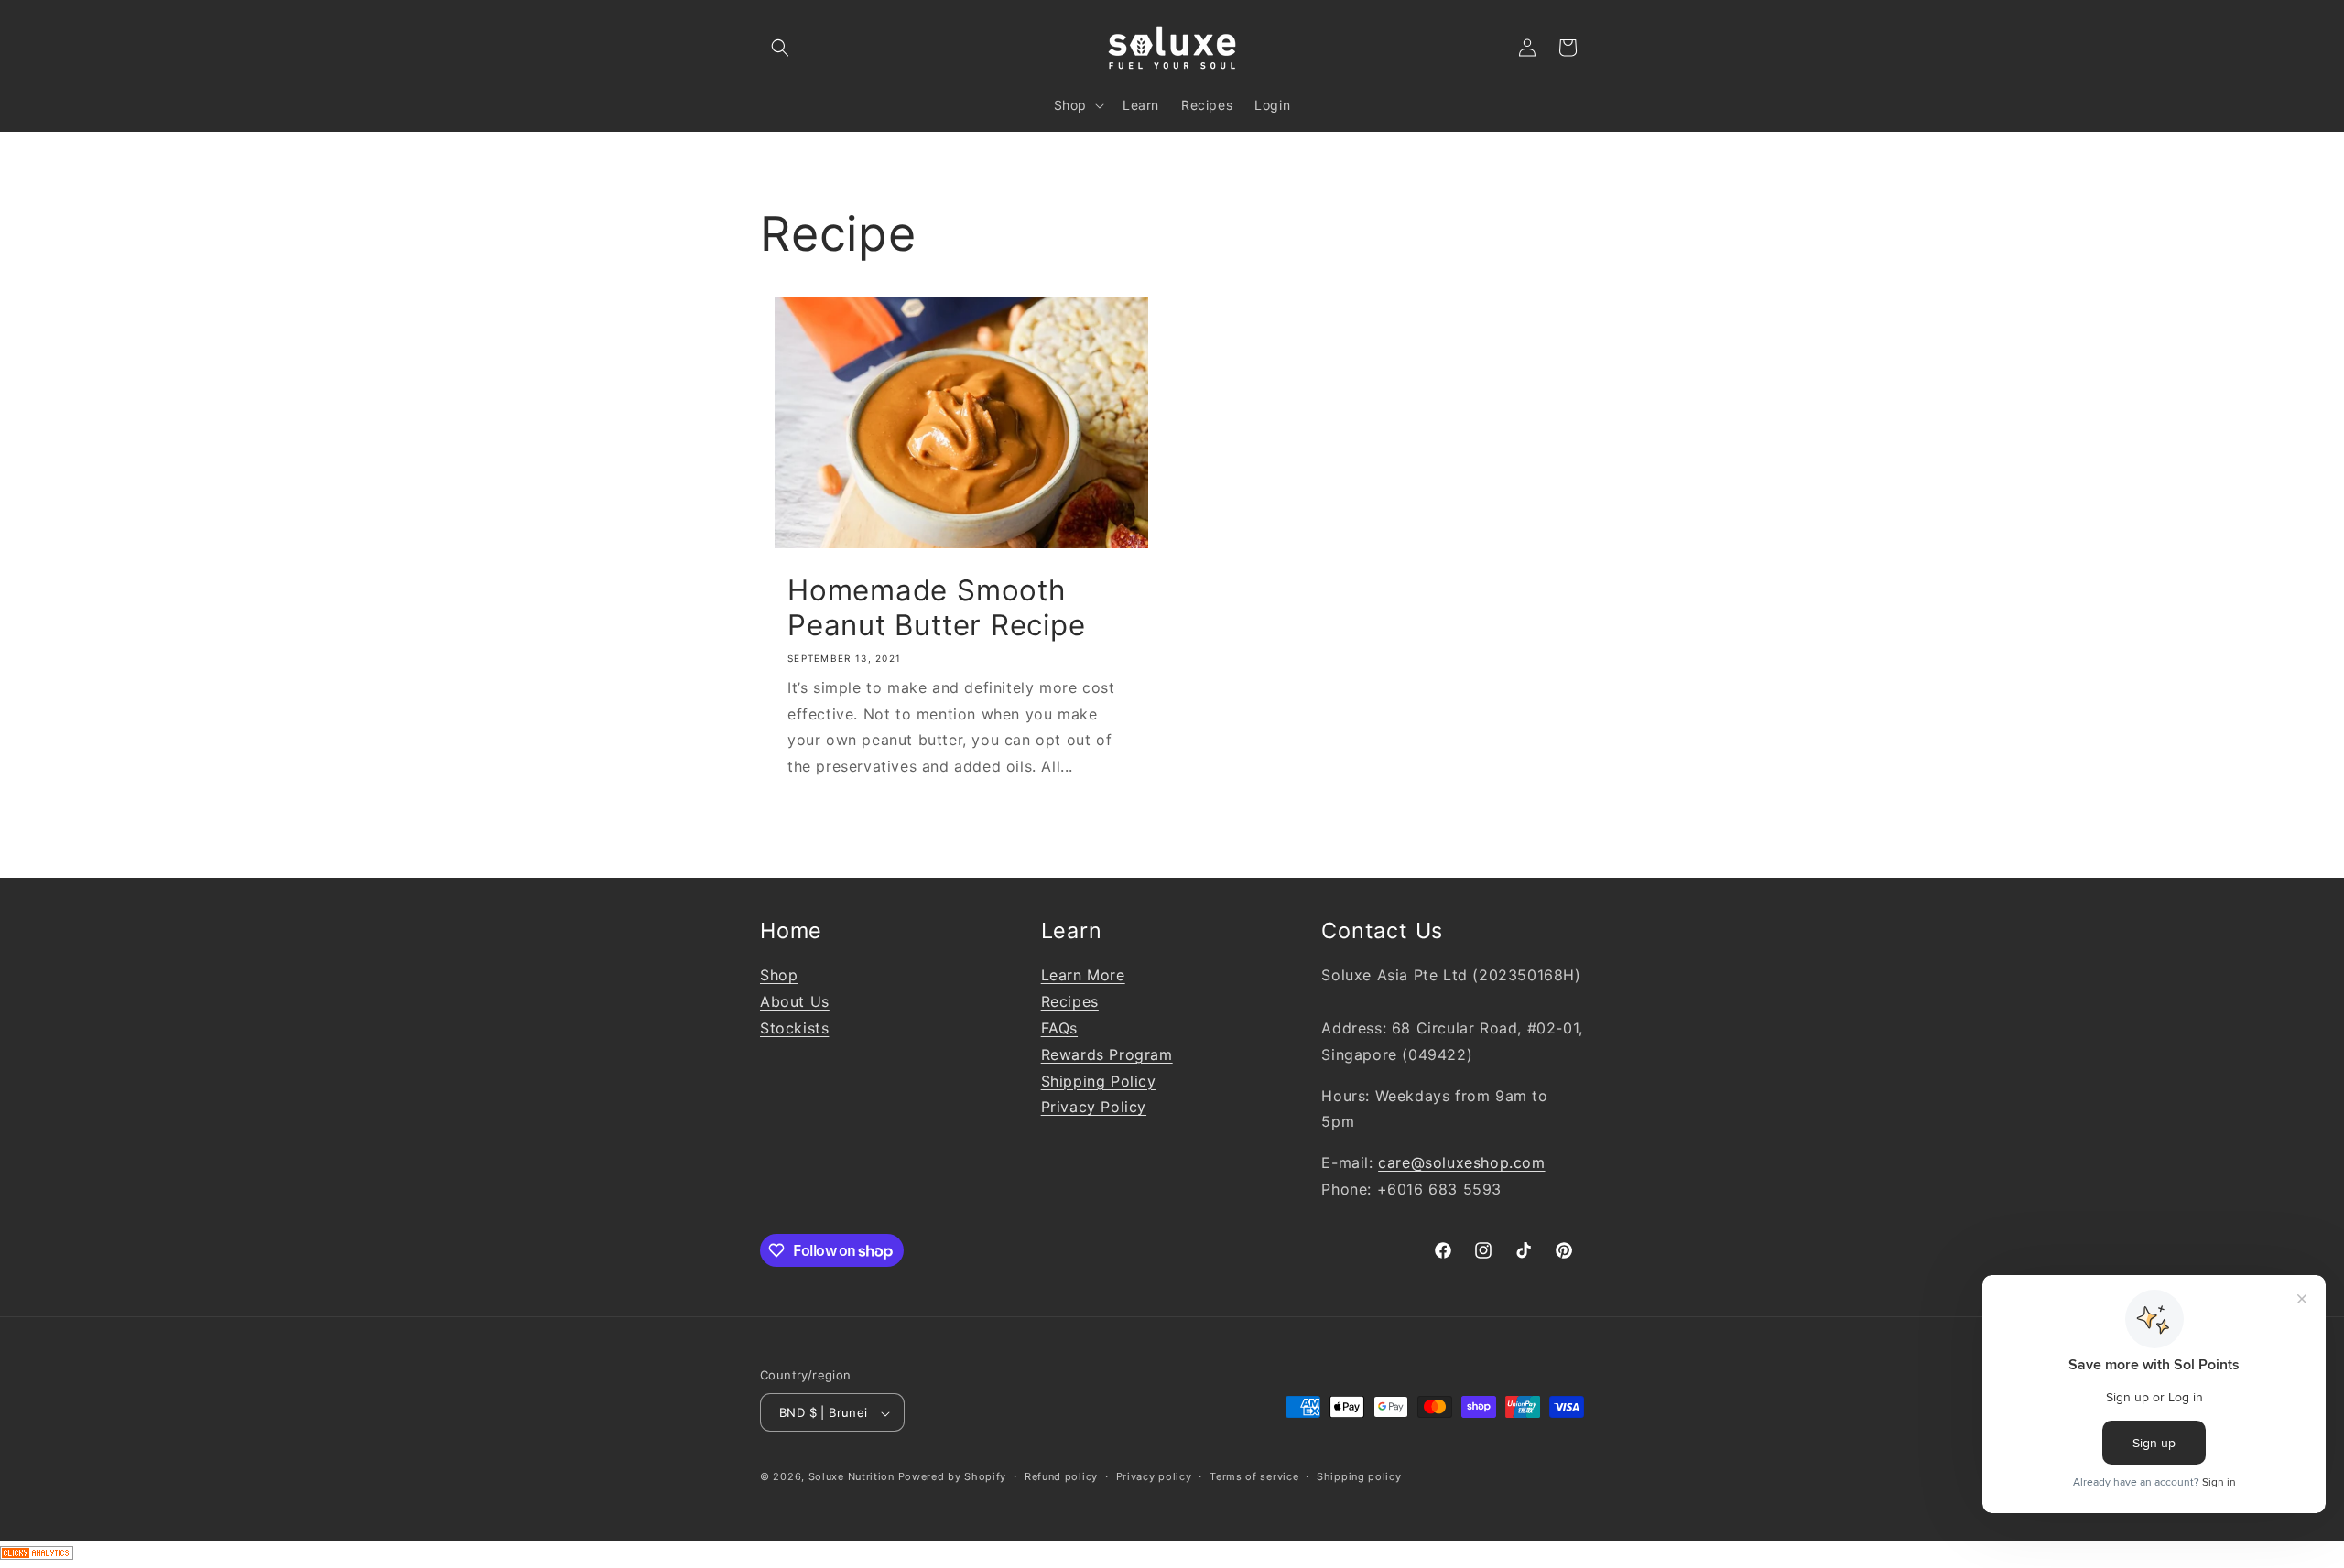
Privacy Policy (1094, 1108)
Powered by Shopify (953, 1477)
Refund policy (1061, 1477)
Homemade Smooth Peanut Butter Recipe (937, 608)
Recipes (1070, 1002)
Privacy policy (1154, 1477)
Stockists (794, 1029)
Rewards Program (1107, 1054)
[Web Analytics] (1172, 1555)
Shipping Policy (1099, 1081)
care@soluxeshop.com (1461, 1163)
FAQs (1059, 1029)
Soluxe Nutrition (852, 1477)
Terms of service (1254, 1477)
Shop (779, 976)
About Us (795, 1002)
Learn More (1083, 976)
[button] (780, 48)
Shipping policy (1359, 1477)
